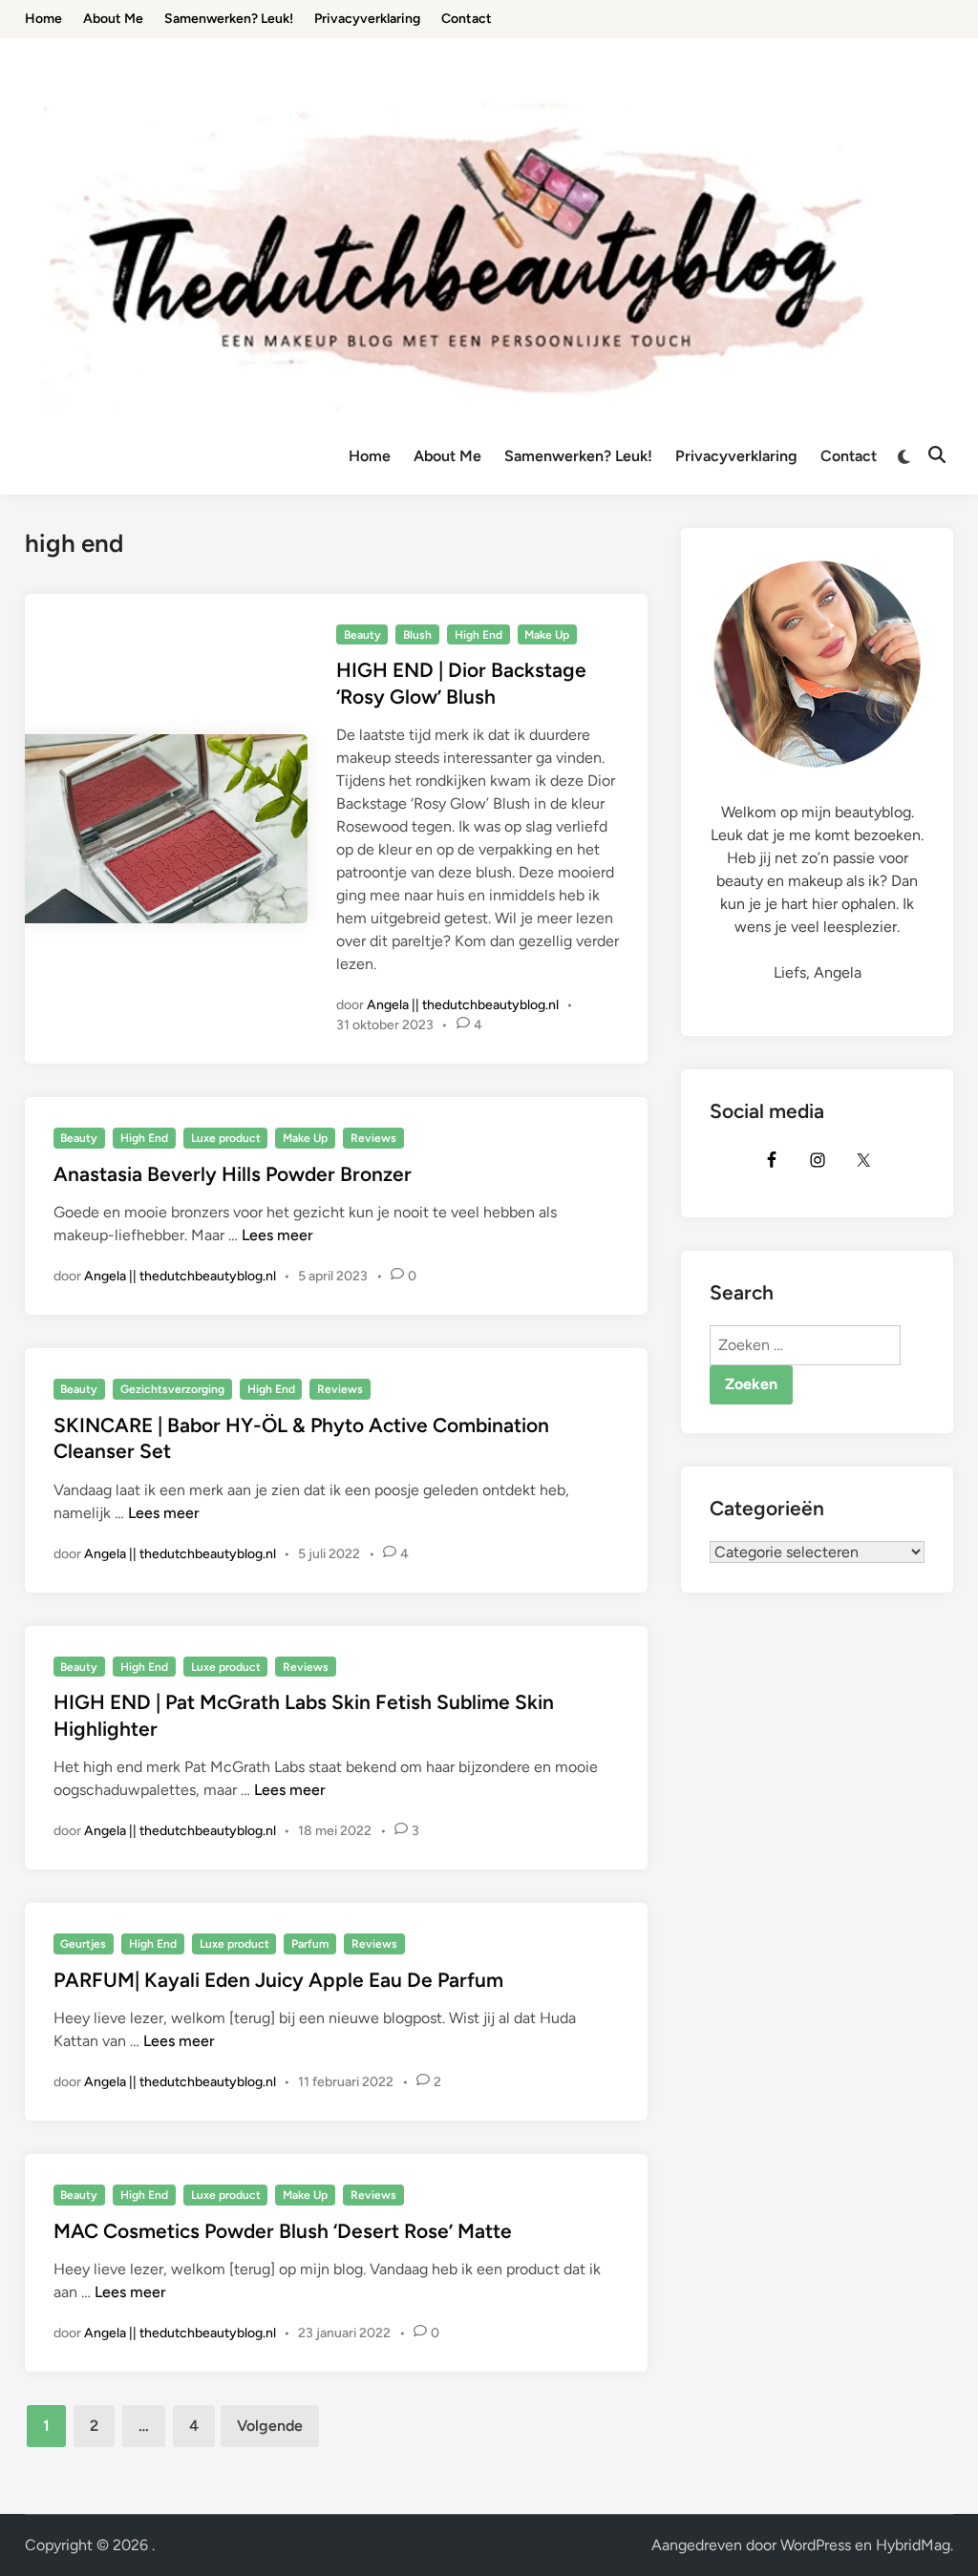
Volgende (270, 2426)
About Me (447, 456)
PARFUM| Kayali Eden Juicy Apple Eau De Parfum (278, 1980)
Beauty (362, 635)
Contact (849, 456)
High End (478, 635)
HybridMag (913, 2545)
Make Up (547, 635)
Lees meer (277, 1235)
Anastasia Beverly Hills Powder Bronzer (233, 1174)
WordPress (816, 2545)
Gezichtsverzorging (172, 1389)
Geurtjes (83, 1944)
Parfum (310, 1944)
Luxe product (226, 1138)
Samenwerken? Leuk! (578, 456)
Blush (417, 635)
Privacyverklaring (736, 456)
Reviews (373, 1138)
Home (370, 456)
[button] (937, 27)
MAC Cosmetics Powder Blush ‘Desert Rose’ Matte (283, 2231)
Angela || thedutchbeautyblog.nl (463, 1005)
